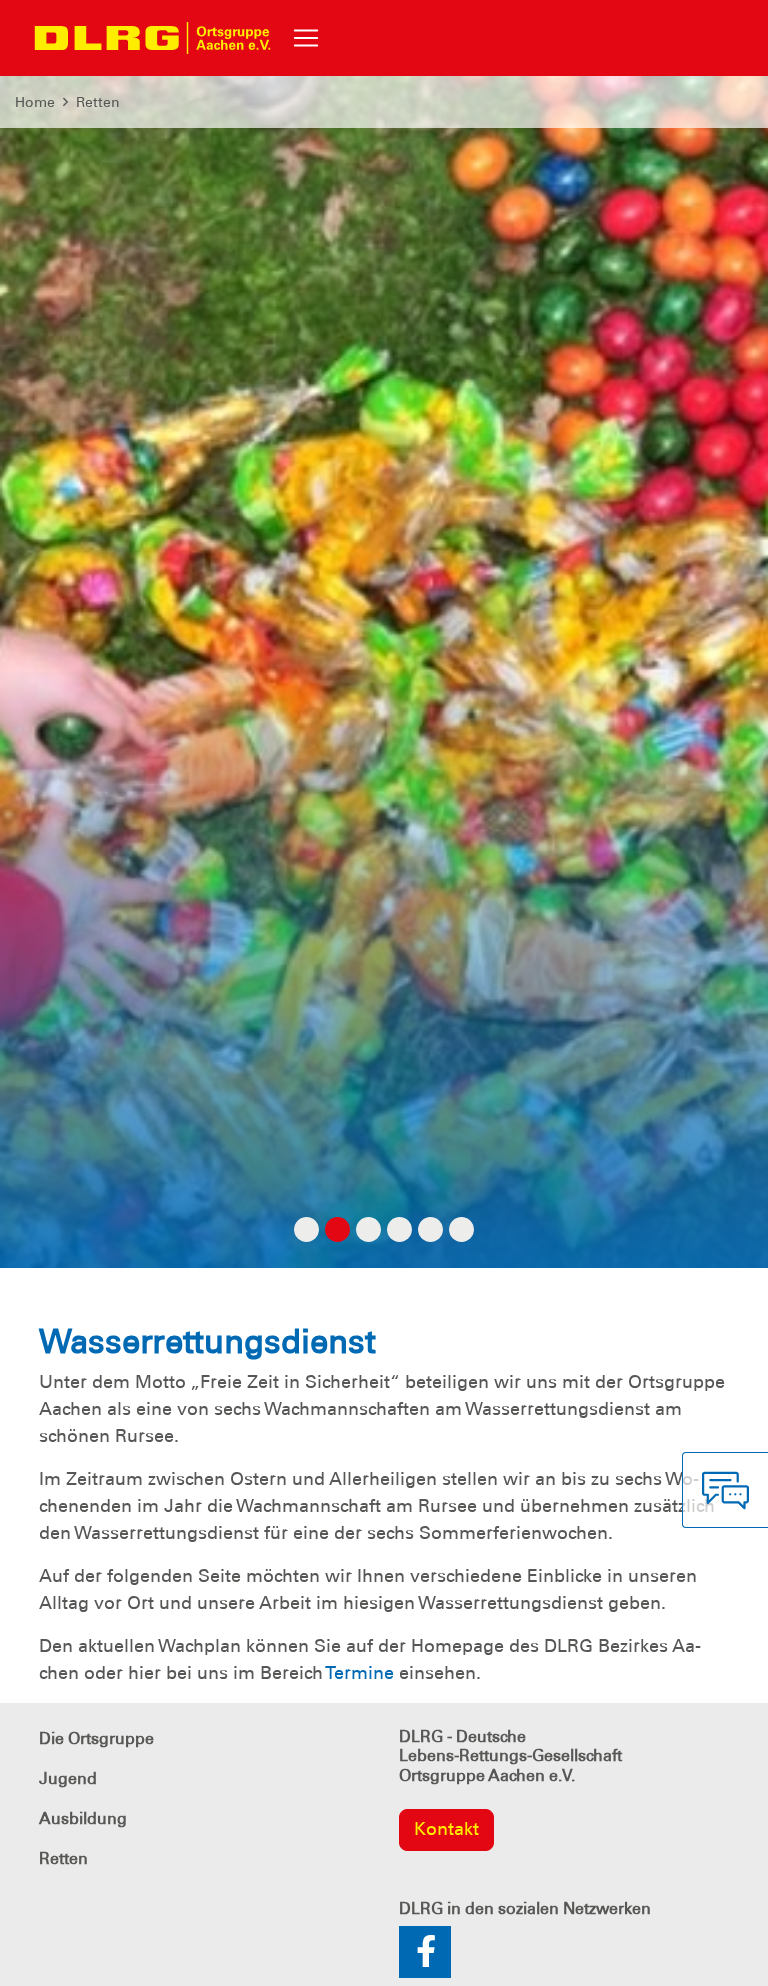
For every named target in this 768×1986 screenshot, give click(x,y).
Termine (359, 1673)
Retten (98, 102)
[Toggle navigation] (306, 38)
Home (35, 102)
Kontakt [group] (446, 1829)
